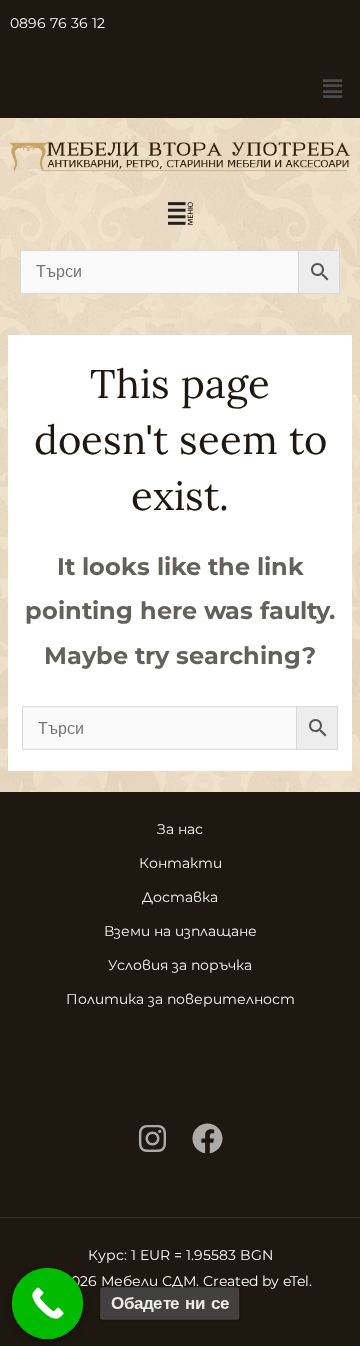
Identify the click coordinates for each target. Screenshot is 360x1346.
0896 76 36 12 (57, 23)
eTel (296, 1281)
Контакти (180, 863)
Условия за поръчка (180, 965)
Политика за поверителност (180, 999)
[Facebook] (207, 1138)
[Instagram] (152, 1138)
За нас (180, 829)
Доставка (180, 897)
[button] (333, 89)
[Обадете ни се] (48, 1304)
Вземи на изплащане (180, 931)
